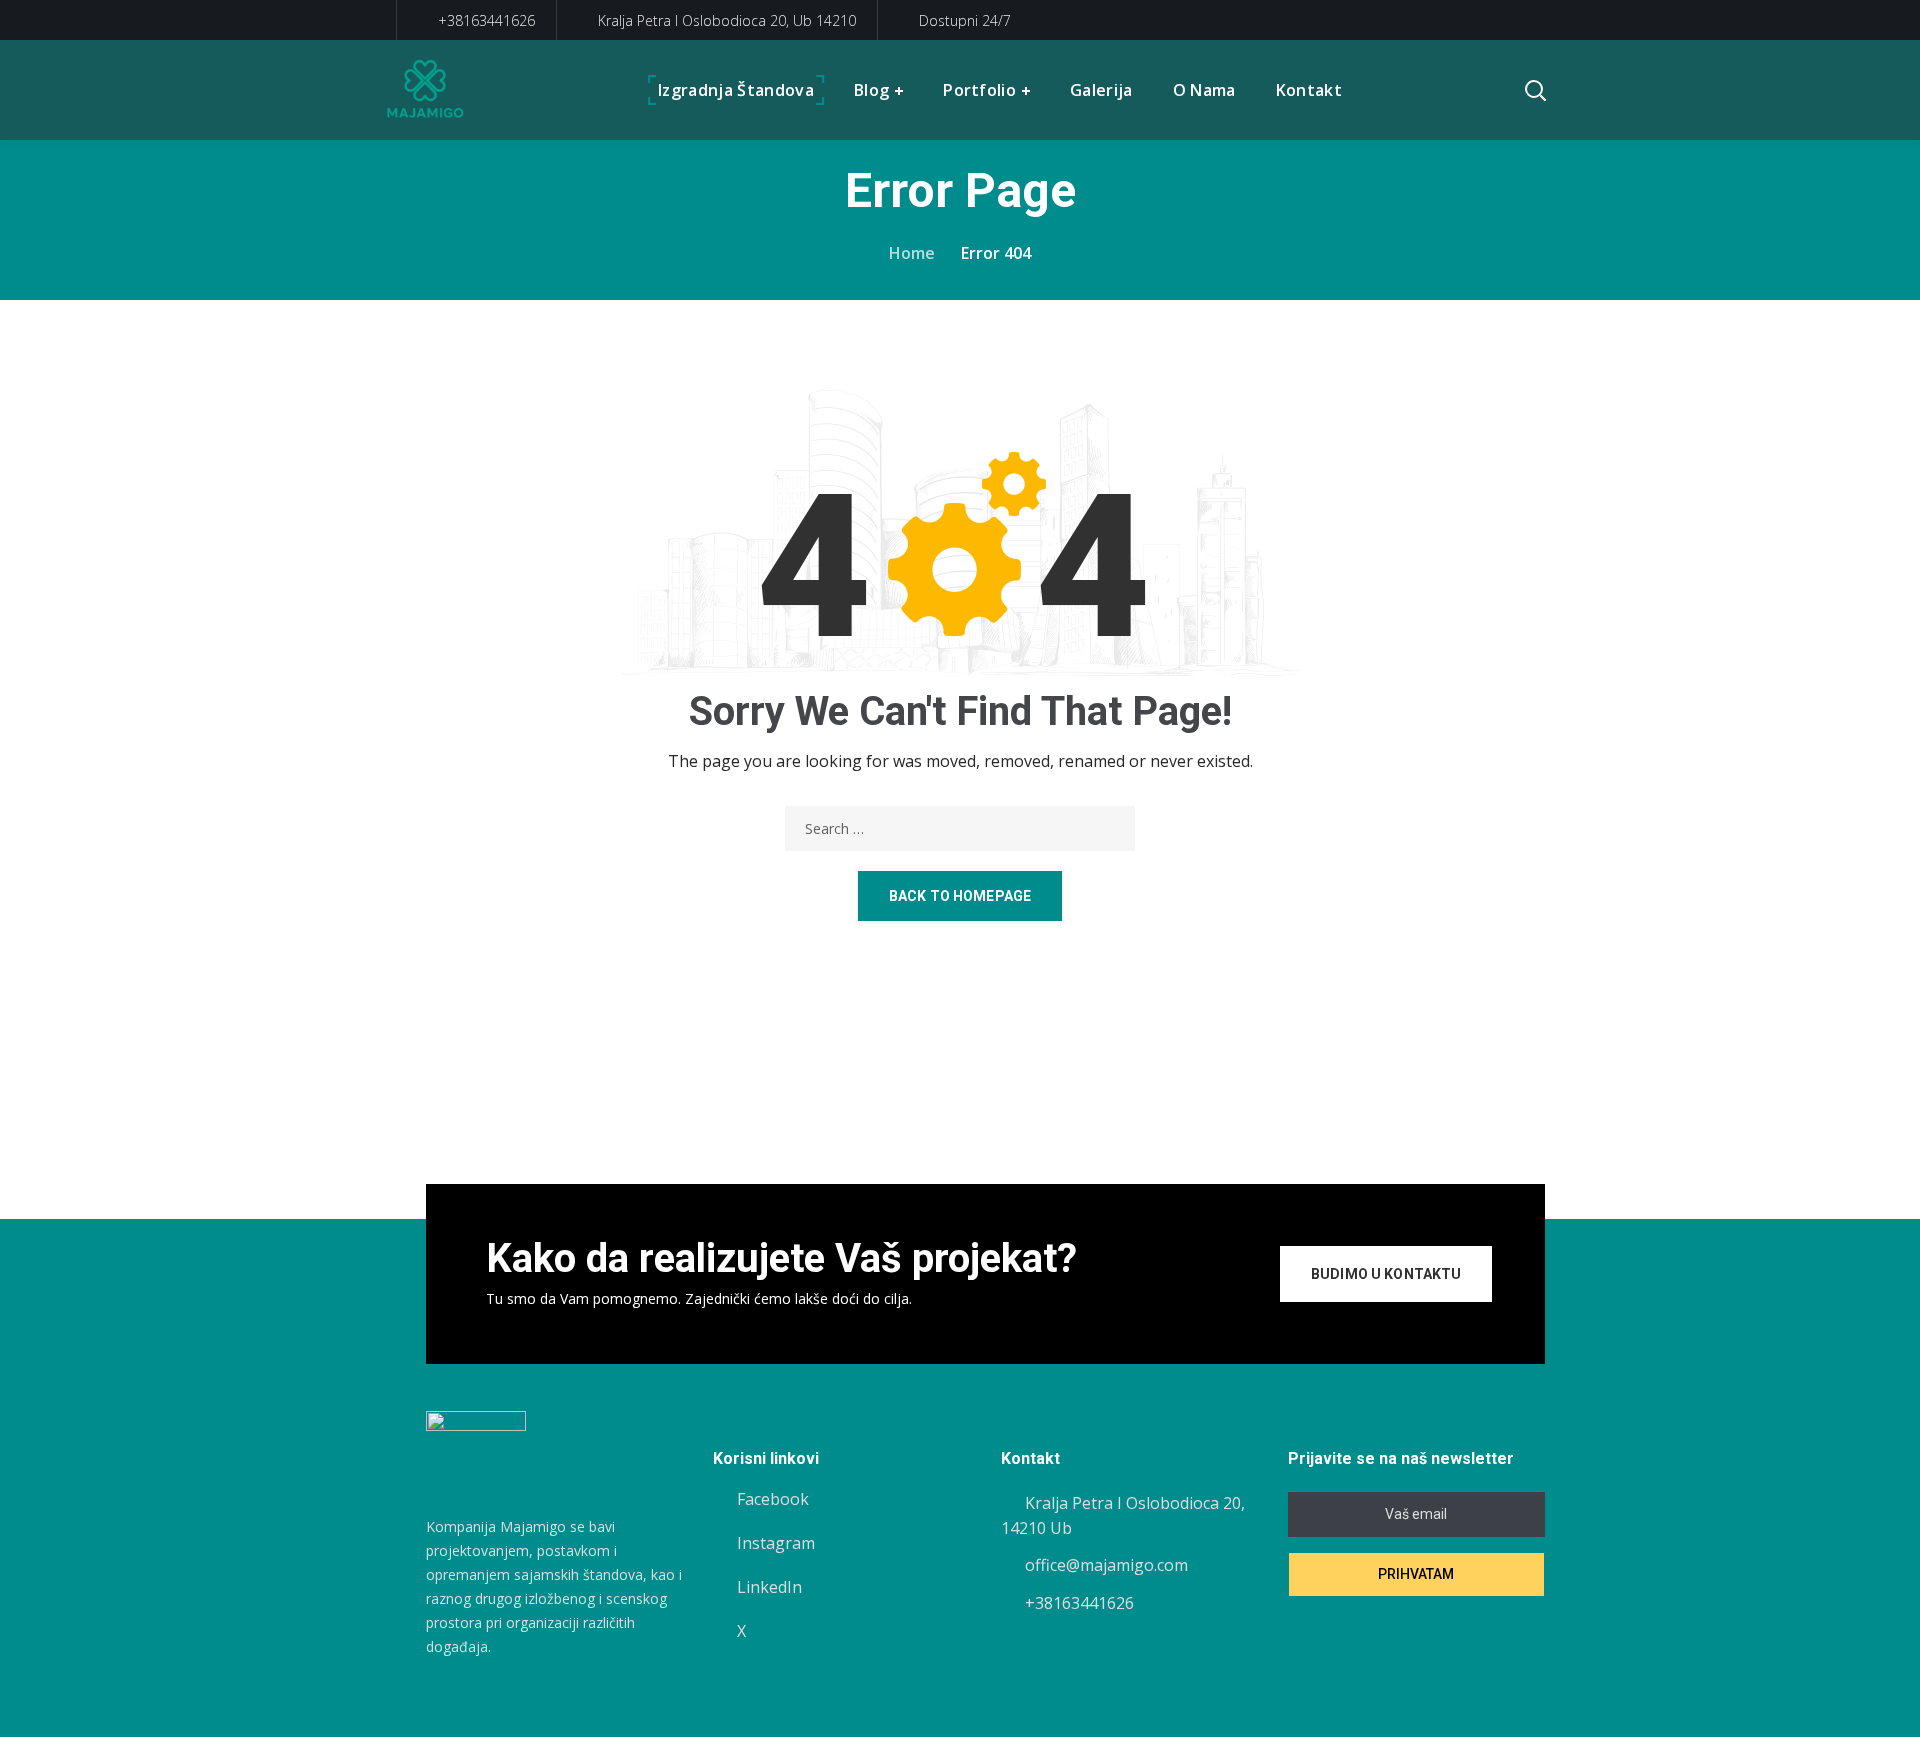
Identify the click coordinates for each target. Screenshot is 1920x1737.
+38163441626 (484, 20)
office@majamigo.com (1106, 1565)
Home (912, 253)
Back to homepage (960, 896)
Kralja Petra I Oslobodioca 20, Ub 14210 (727, 20)
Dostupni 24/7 (965, 20)
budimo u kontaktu (1386, 1274)
